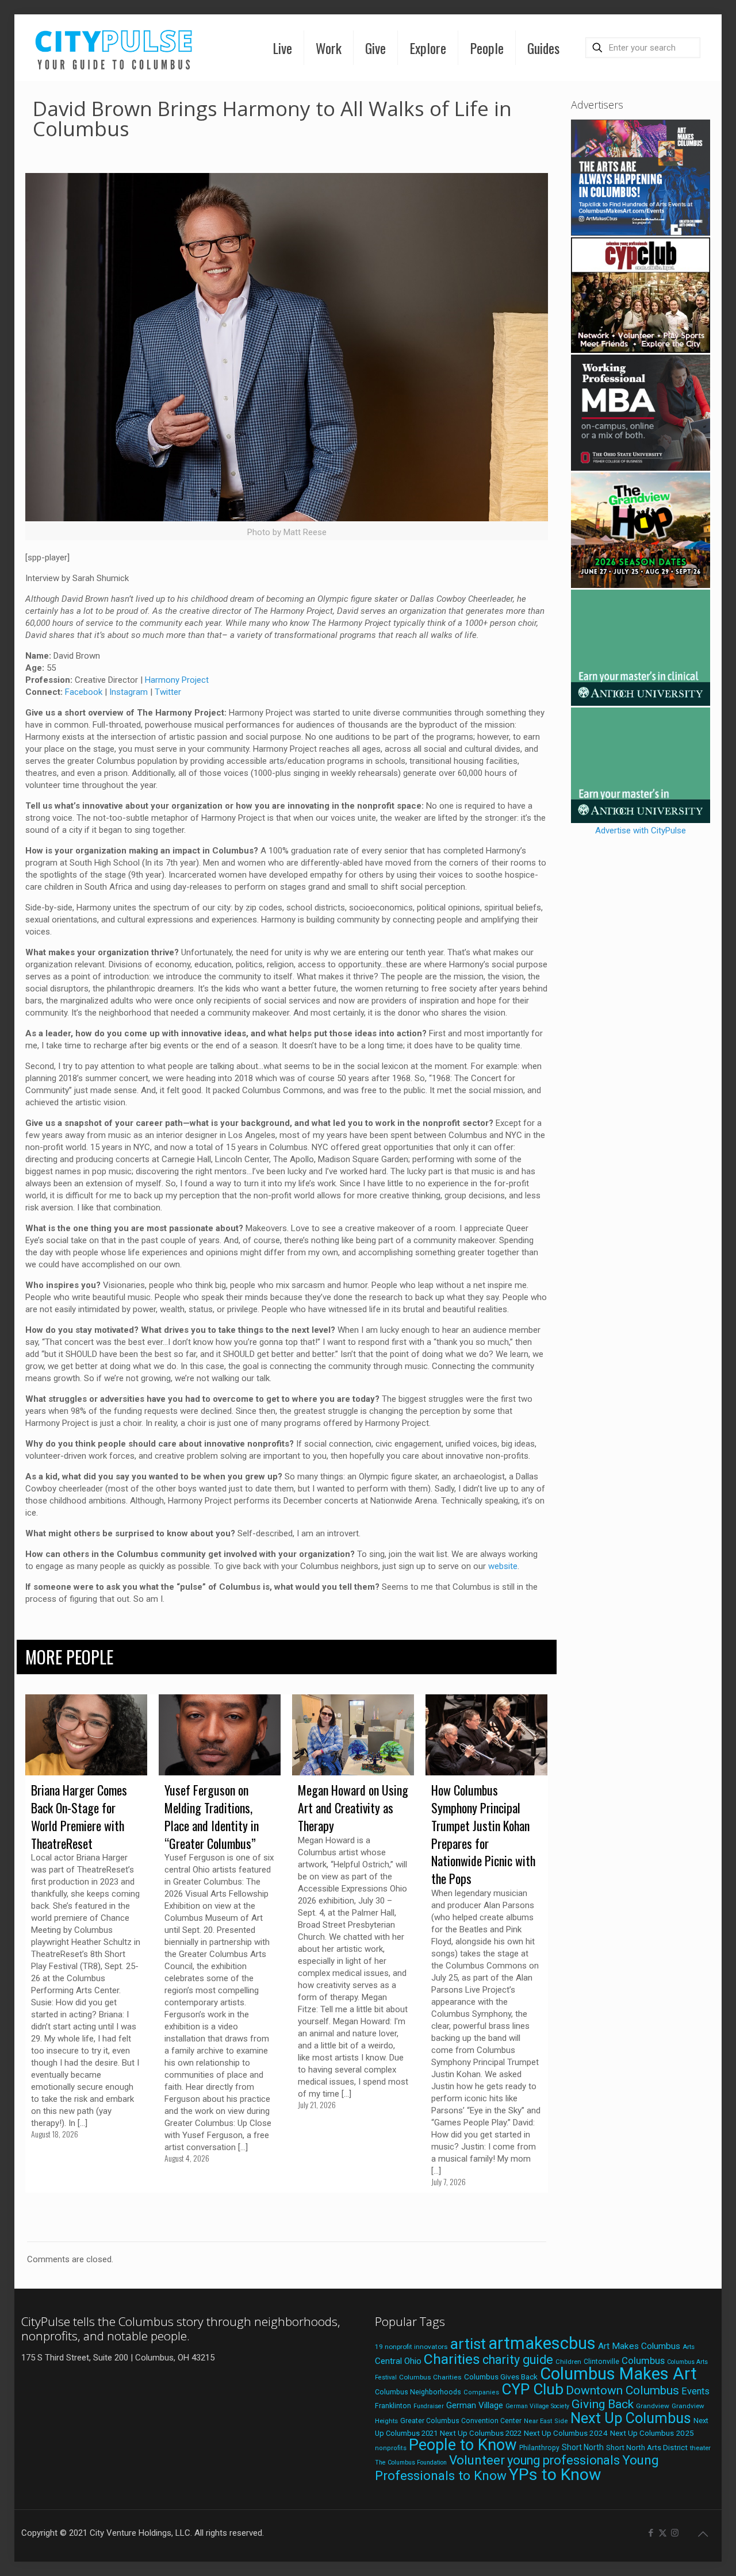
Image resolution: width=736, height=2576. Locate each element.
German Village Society (537, 2406)
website (503, 1566)
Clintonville (601, 2362)
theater (700, 2448)
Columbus (643, 2361)
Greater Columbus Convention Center (461, 2421)
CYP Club (532, 2389)
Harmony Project (177, 680)
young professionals (563, 2460)
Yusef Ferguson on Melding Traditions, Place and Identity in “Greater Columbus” (212, 1816)
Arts (689, 2347)
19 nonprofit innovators (411, 2347)
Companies (481, 2392)
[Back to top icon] (703, 2534)
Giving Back (603, 2404)
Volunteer (477, 2460)
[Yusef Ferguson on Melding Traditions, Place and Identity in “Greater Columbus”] (220, 1735)
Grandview (653, 2406)
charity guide (518, 2360)
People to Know (463, 2445)
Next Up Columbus (631, 2418)
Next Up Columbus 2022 (481, 2433)
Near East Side (546, 2421)
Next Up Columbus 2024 (566, 2433)
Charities (452, 2359)
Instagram (129, 692)
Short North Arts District (647, 2448)
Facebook (84, 692)
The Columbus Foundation (411, 2462)
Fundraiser (429, 2406)
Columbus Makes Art (618, 2374)
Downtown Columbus (622, 2390)
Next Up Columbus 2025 (652, 2433)
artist (468, 2344)
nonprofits (391, 2448)
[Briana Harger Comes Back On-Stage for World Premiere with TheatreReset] (86, 1735)
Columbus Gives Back (501, 2377)
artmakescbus (542, 2343)
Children (568, 2362)
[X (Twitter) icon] (663, 2533)
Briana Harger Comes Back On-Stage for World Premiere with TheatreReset (79, 1816)
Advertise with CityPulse (641, 831)
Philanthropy (539, 2448)
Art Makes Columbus (639, 2346)
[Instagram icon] (675, 2533)
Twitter (168, 692)
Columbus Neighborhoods (418, 2392)
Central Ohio (398, 2361)
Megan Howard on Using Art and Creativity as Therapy (353, 1808)
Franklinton (393, 2406)
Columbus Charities (430, 2377)
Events (695, 2391)
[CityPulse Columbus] (114, 47)
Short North (583, 2447)
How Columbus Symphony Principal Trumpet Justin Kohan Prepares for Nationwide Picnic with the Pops (483, 1834)
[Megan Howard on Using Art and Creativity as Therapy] (353, 1735)
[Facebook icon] (651, 2533)
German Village (475, 2405)
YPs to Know (555, 2475)
